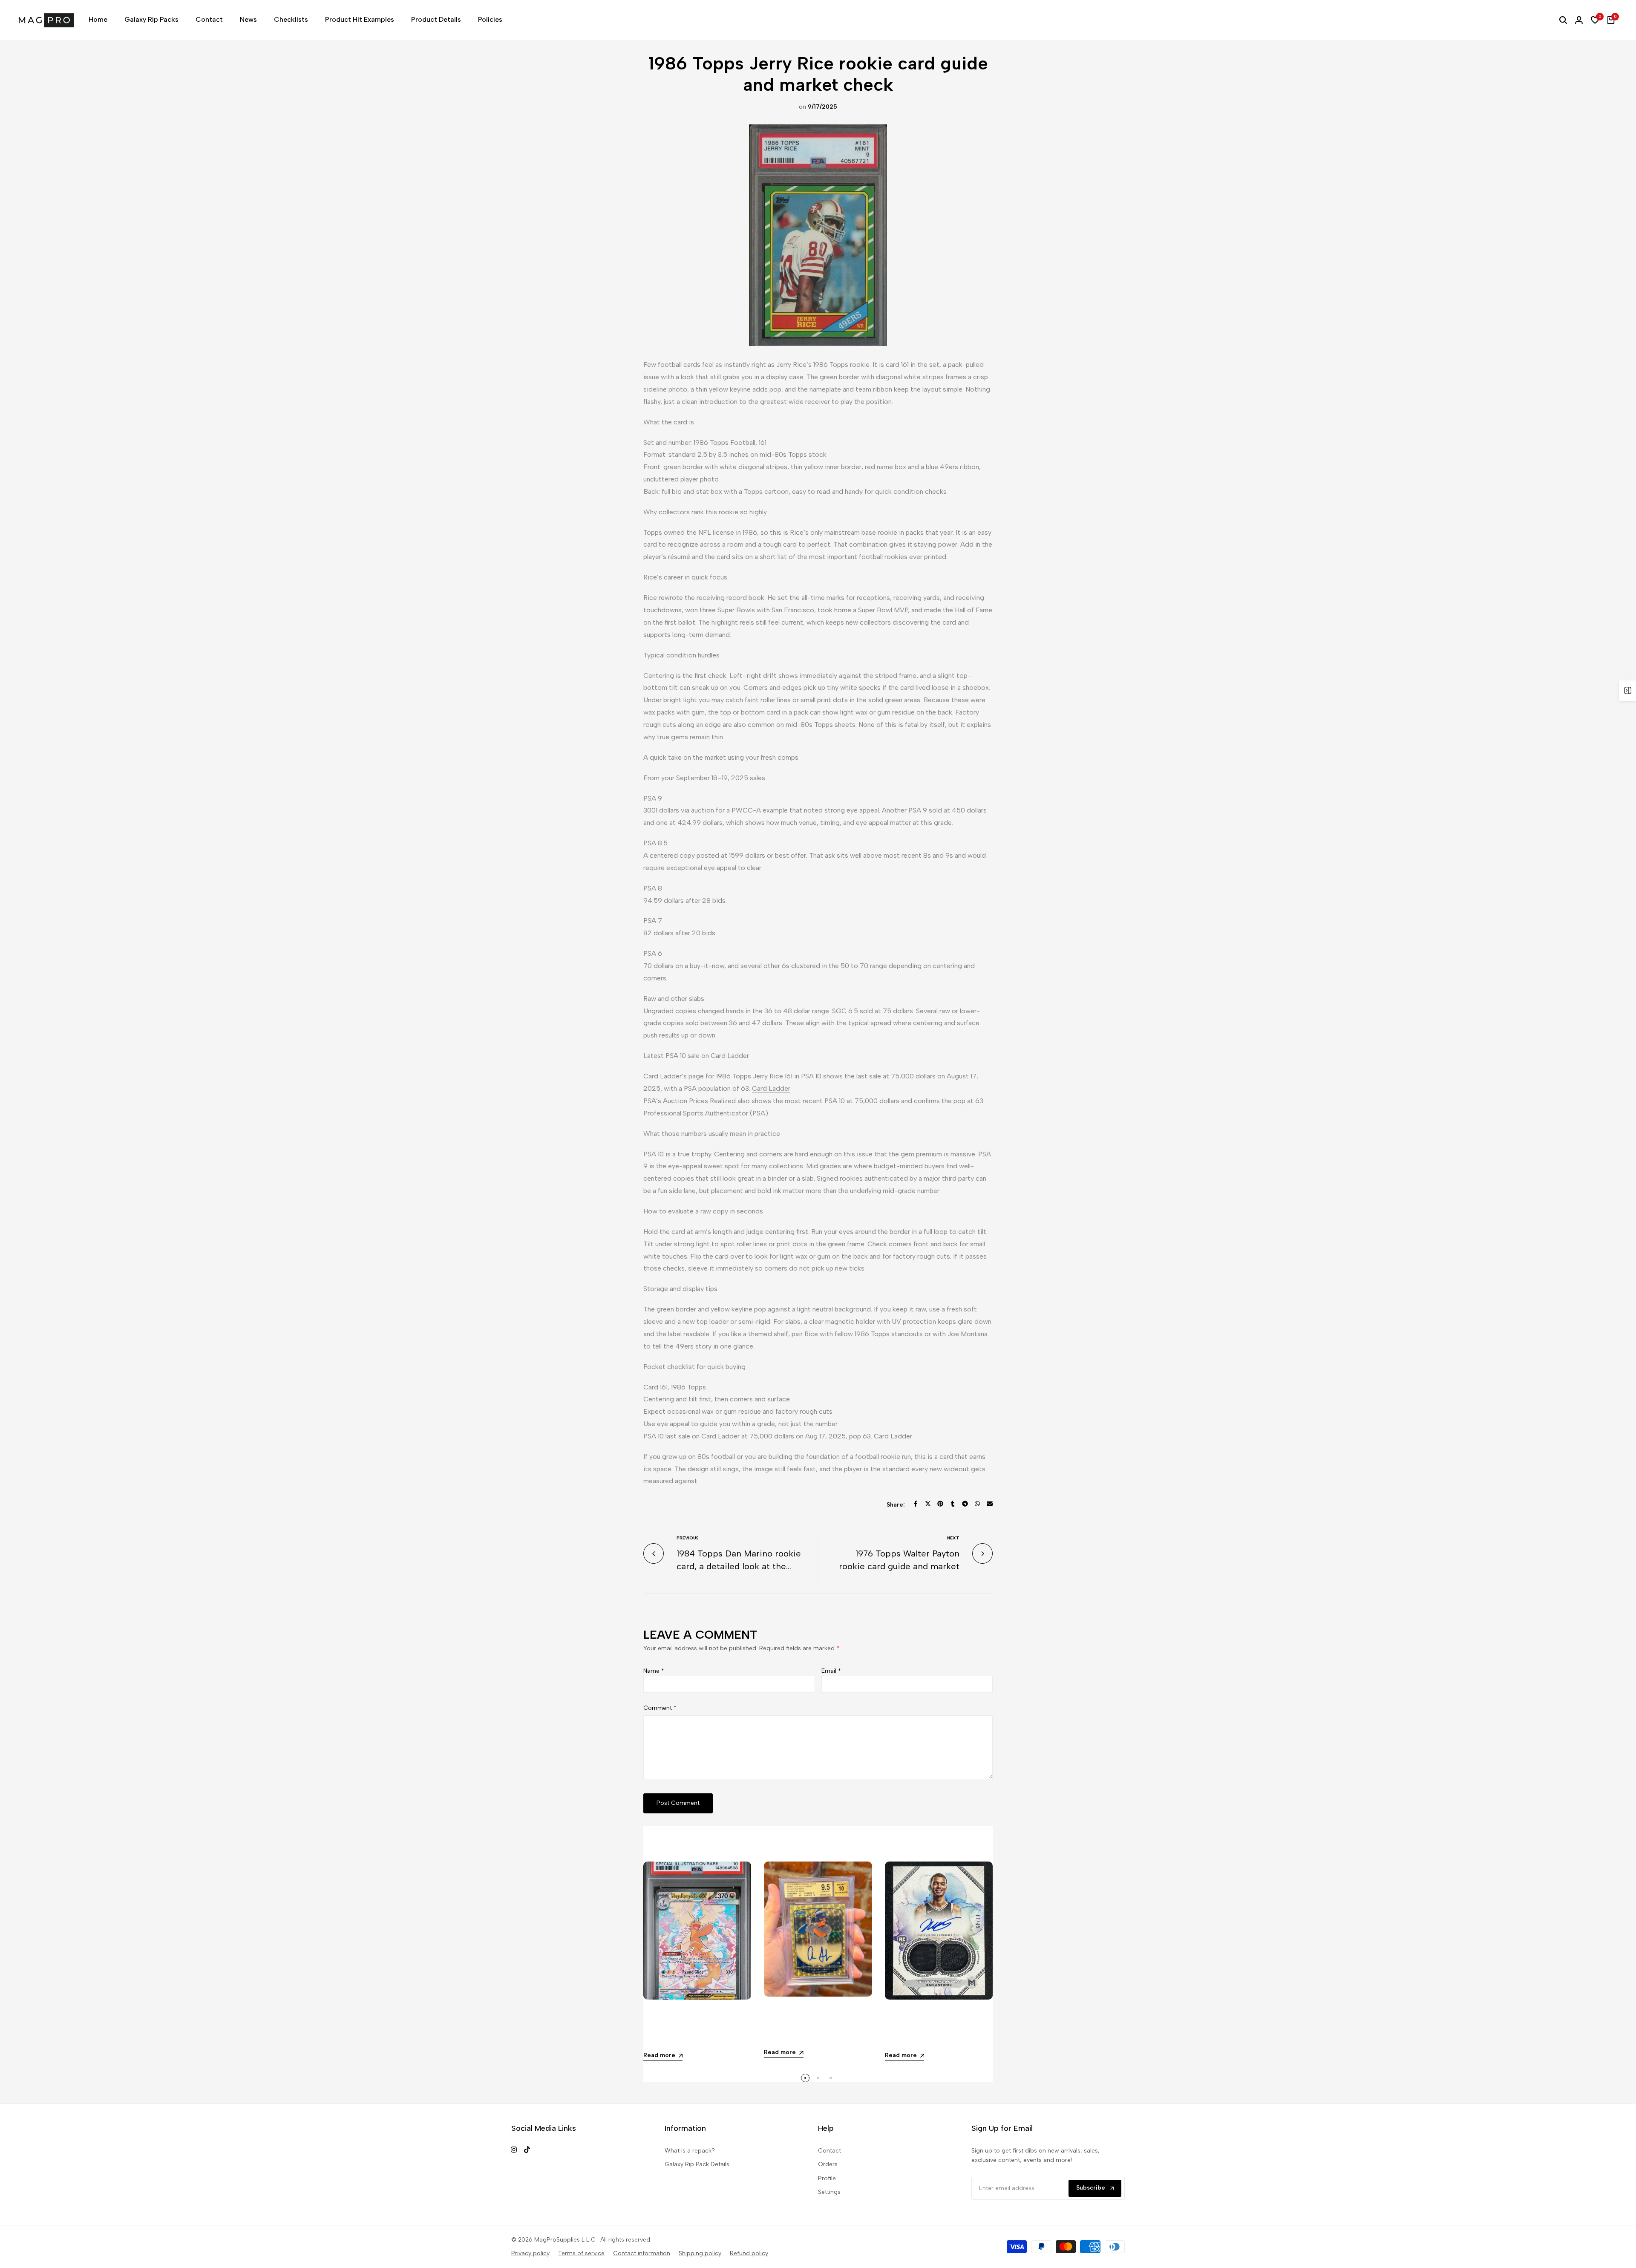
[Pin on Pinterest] (940, 1504)
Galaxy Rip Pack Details (697, 2164)
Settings (829, 2192)
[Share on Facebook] (916, 1504)
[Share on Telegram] (965, 1504)
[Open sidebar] (1627, 691)
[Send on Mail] (990, 1504)
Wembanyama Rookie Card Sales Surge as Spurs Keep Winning (938, 2032)
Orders (828, 2164)
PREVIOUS (688, 1538)
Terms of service (581, 2253)
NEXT (953, 1538)
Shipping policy (700, 2253)
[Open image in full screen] (818, 235)
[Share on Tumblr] (953, 1504)
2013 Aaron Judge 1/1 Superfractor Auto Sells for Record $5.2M (818, 2029)
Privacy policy (530, 2253)
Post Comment (678, 1803)
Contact (830, 2151)
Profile (827, 2178)
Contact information (642, 2253)
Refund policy (749, 2253)
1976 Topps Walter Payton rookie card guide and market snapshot (899, 1566)
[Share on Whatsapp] (977, 1504)
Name (654, 1671)
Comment (660, 1708)
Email (831, 1671)
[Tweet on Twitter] (928, 1504)
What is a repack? (690, 2151)
